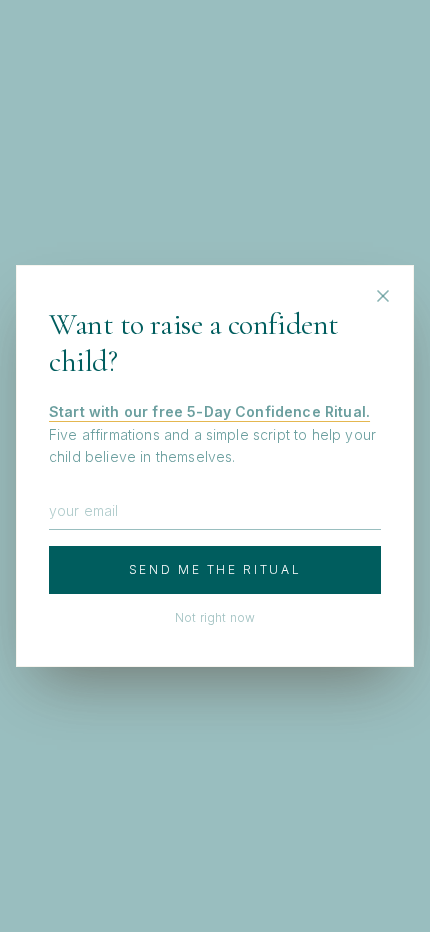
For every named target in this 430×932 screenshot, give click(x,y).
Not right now (215, 617)
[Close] (383, 296)
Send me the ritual (215, 569)
